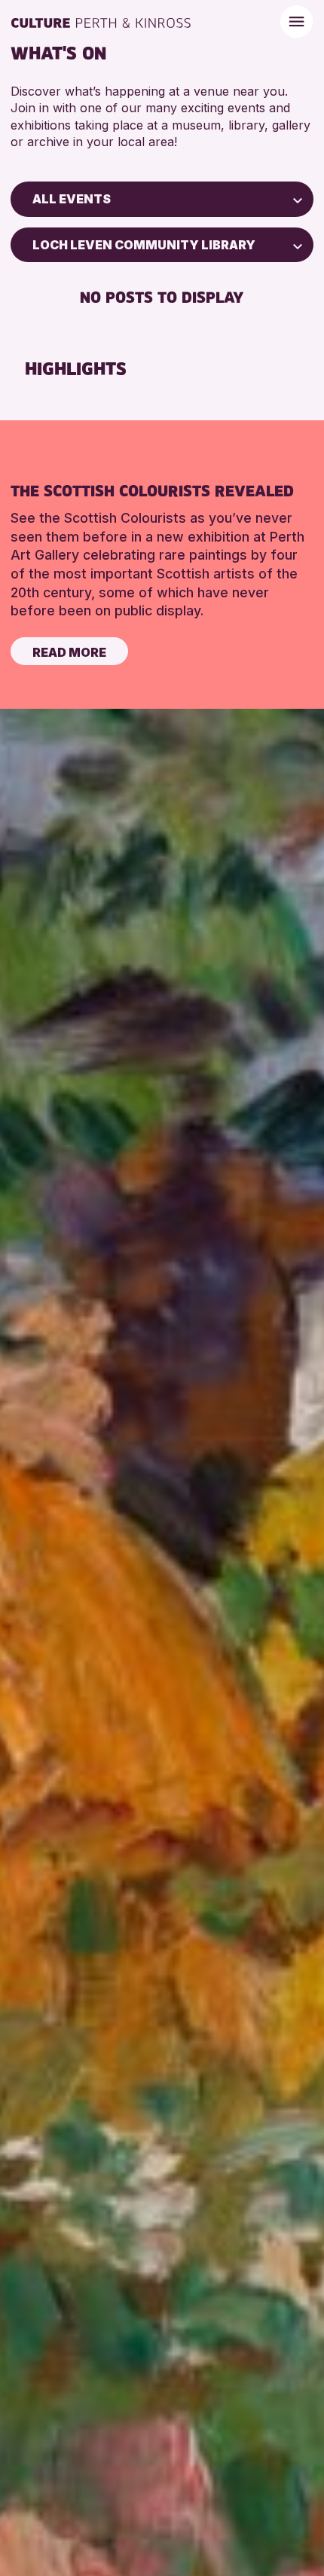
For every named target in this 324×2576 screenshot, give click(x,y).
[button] (298, 199)
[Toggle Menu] (296, 21)
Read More (69, 652)
